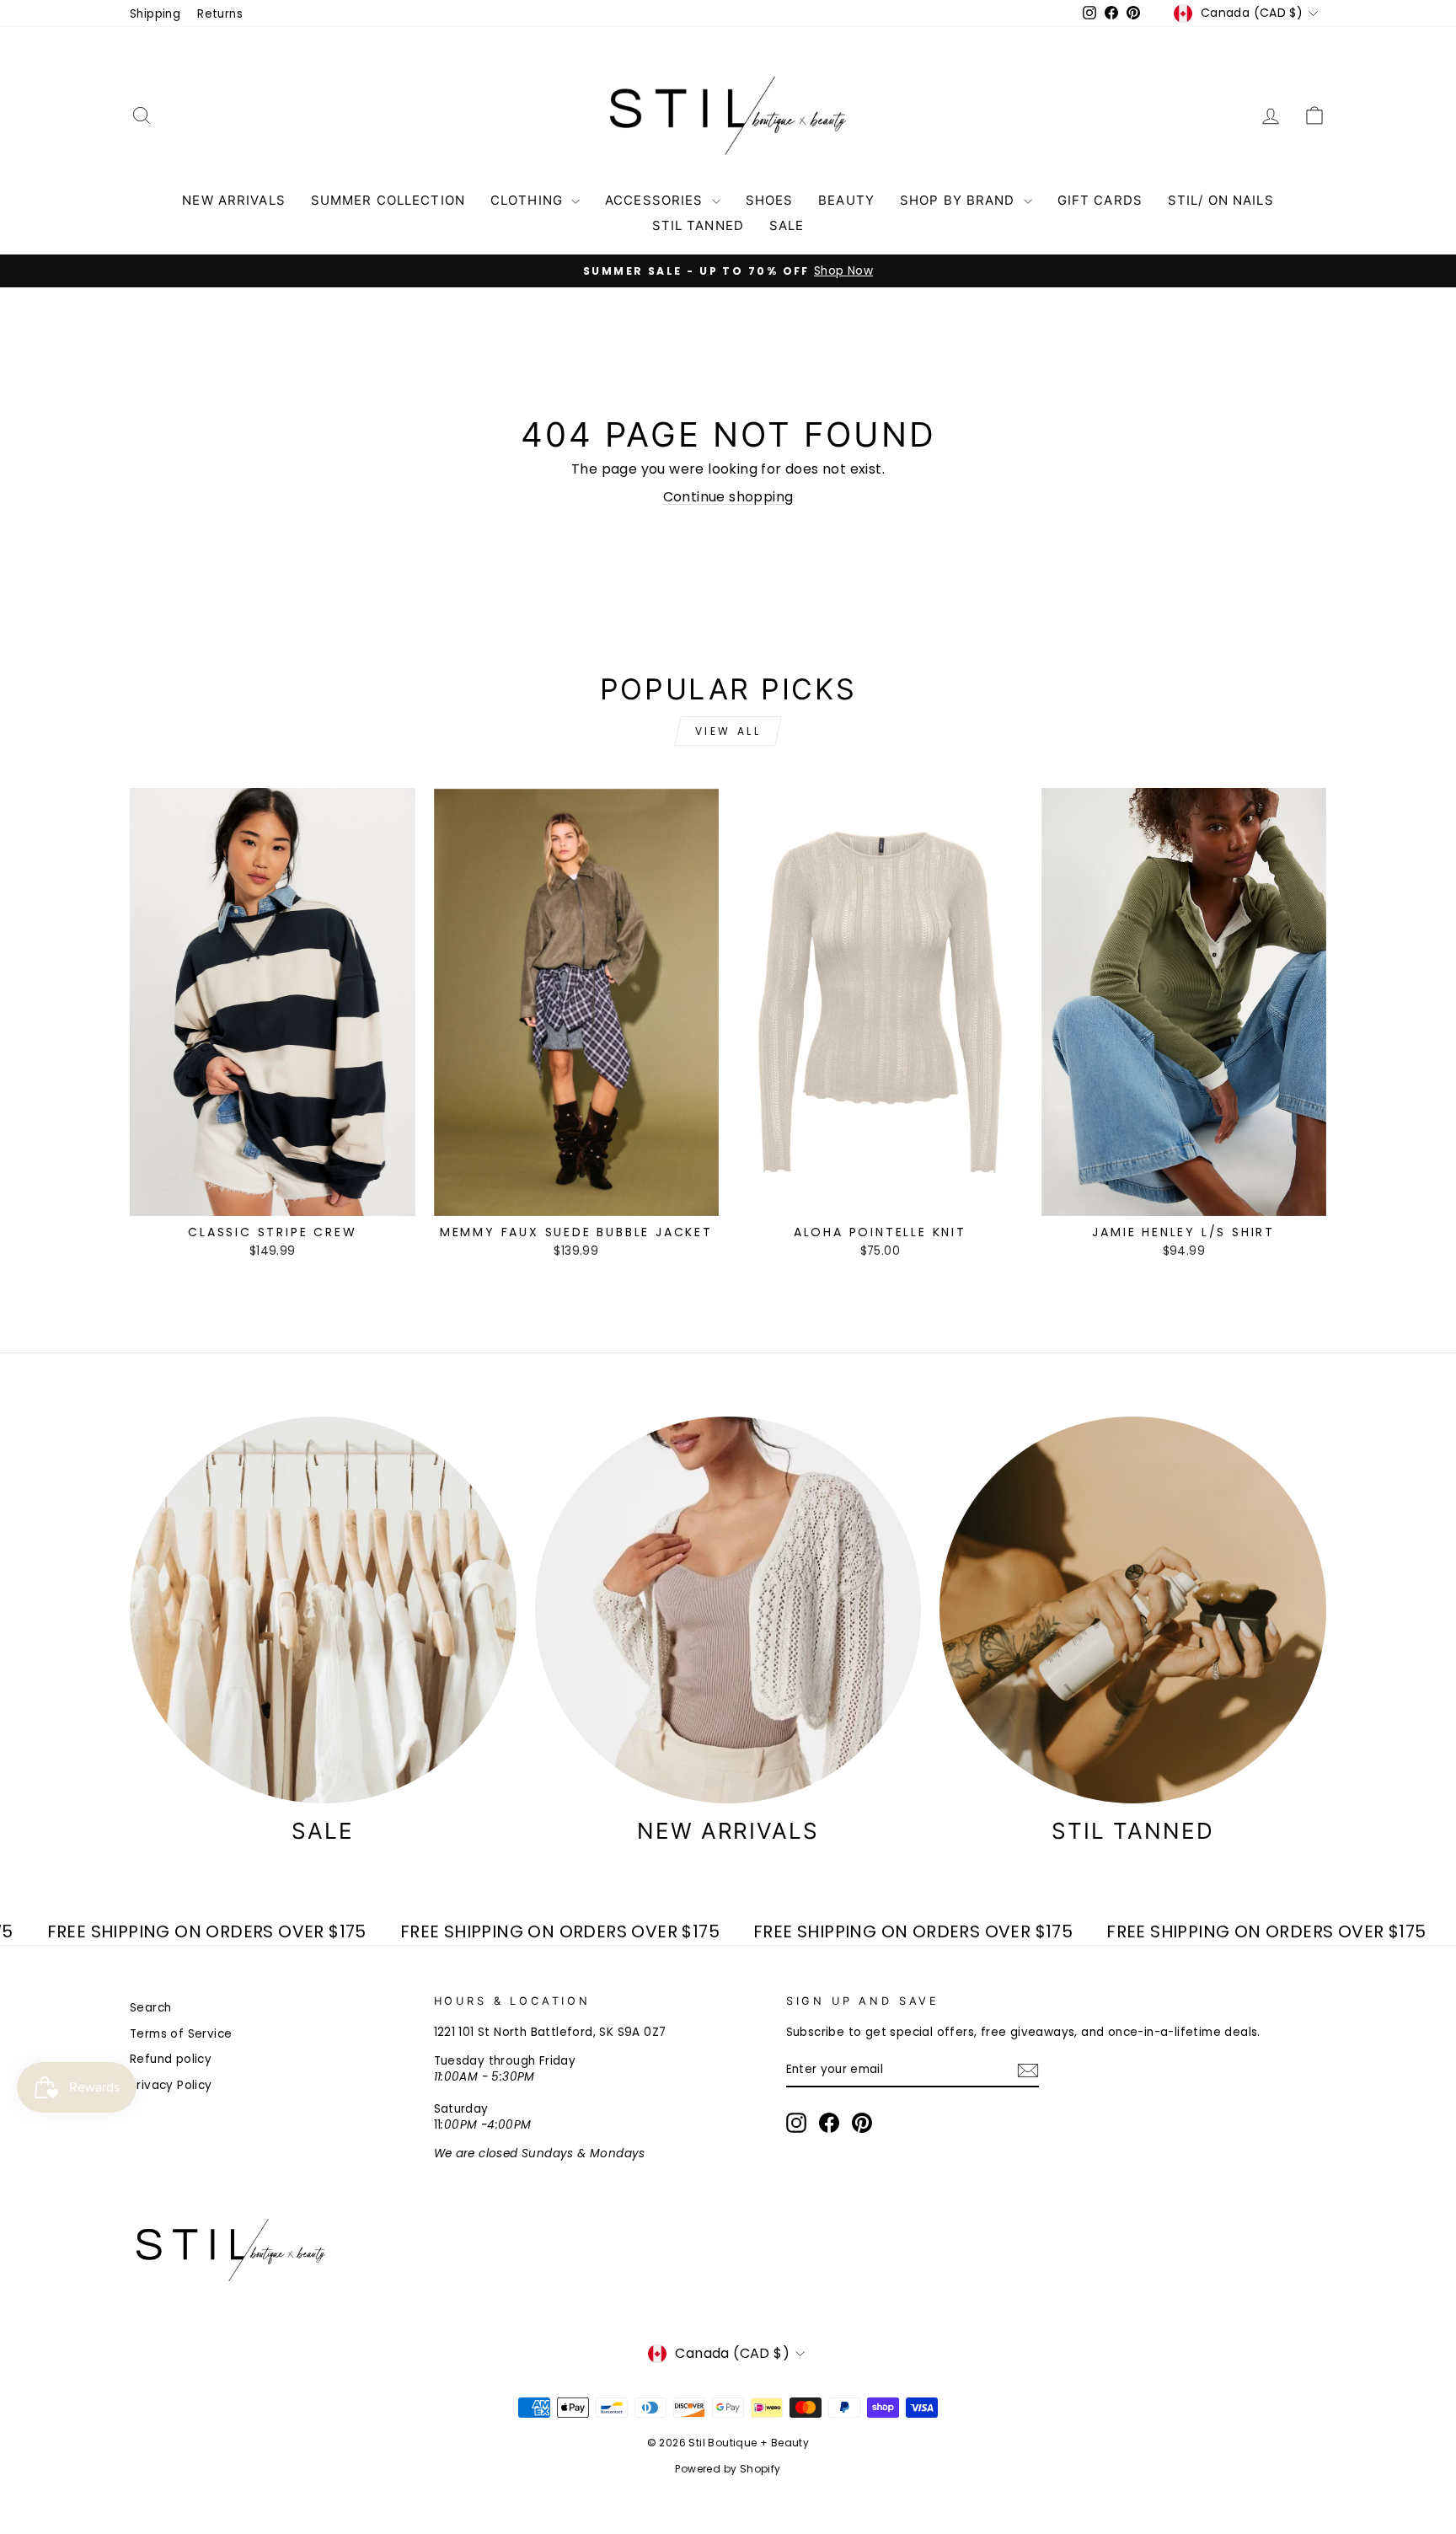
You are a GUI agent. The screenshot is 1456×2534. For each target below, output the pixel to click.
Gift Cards (1100, 200)
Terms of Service (181, 2034)
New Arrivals (234, 200)
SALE (787, 225)
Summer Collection (388, 200)
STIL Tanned (698, 225)
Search (150, 2008)
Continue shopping (728, 497)
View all (728, 731)
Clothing (529, 200)
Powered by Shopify (728, 2469)
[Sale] (323, 1610)
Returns (220, 14)
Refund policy (171, 2059)
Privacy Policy (171, 2085)
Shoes (770, 200)
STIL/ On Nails (1221, 200)
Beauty (846, 200)
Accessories (656, 200)
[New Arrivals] (728, 1610)
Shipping (155, 14)
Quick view (273, 1197)
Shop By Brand (960, 200)
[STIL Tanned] (1133, 1610)
